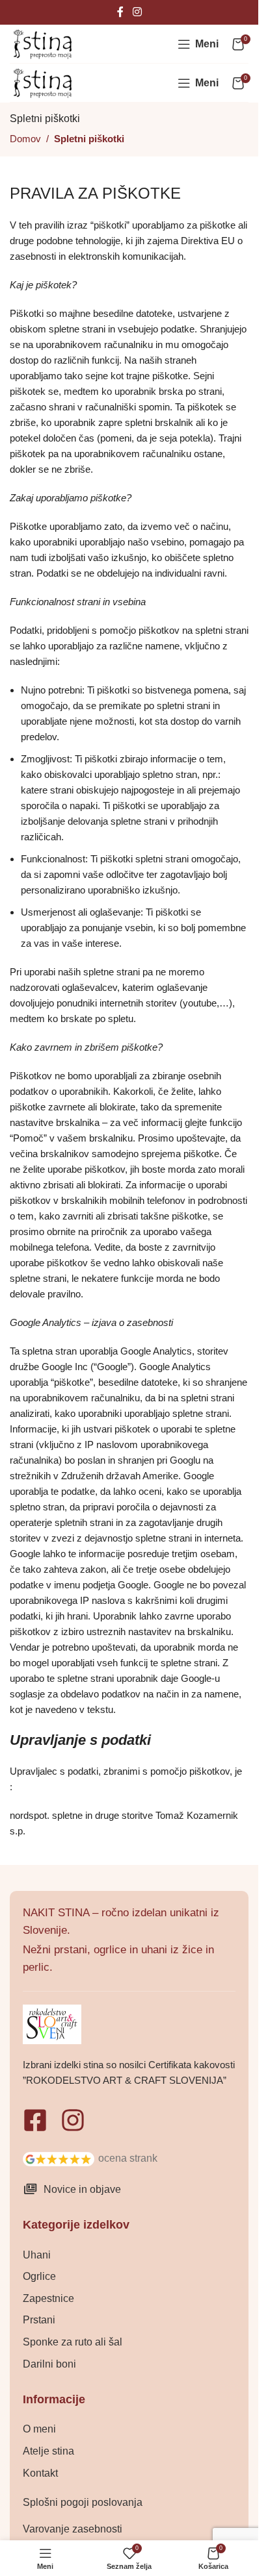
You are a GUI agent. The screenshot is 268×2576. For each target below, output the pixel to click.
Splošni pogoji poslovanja (83, 2502)
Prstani (39, 2320)
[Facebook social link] (120, 12)
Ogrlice (39, 2276)
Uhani (37, 2255)
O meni (39, 2429)
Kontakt (40, 2473)
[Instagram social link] (137, 12)
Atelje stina (48, 2451)
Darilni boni (49, 2364)
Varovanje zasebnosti (73, 2529)
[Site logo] (42, 43)
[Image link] (59, 2158)
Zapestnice (48, 2298)
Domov (25, 139)
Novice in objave (82, 2189)
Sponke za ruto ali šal (73, 2342)
